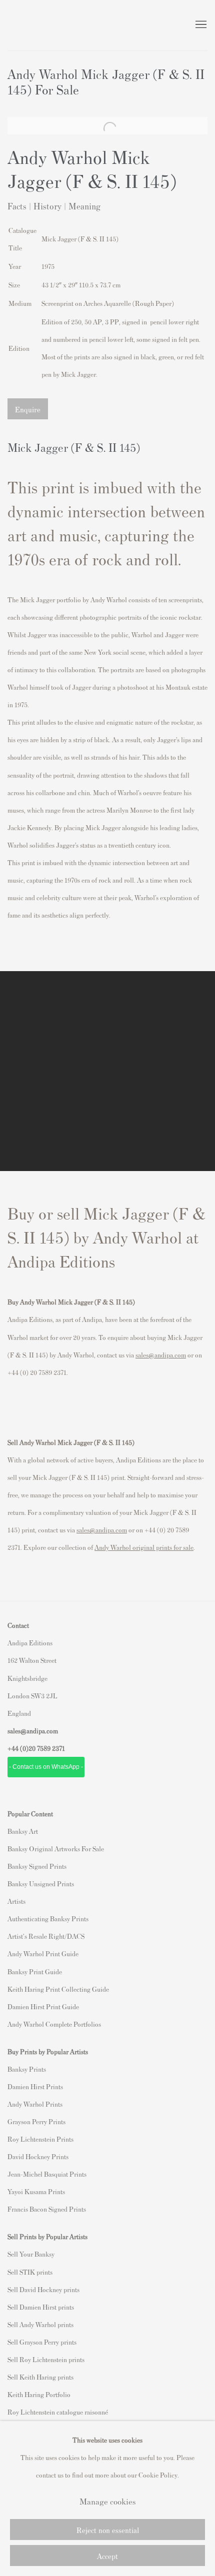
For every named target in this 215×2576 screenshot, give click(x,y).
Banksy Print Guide (35, 1971)
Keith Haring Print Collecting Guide (58, 1989)
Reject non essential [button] (108, 2530)
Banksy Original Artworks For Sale (57, 1849)
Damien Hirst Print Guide (43, 2006)
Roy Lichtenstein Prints (40, 2139)
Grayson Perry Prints (36, 2121)
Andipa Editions (42, 25)
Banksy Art (23, 1831)
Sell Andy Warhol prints (40, 2324)
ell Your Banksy (33, 2254)
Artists (16, 1901)
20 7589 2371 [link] (47, 1748)
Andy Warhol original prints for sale (144, 1547)
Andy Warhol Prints (35, 2104)
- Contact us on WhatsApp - (46, 1767)
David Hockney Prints (38, 2156)
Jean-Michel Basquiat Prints (47, 2174)
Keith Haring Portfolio (39, 2394)
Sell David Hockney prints (43, 2289)
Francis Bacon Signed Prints (47, 2209)
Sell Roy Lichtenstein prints (46, 2359)
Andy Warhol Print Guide (43, 1953)
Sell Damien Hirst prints (41, 2307)
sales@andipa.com (161, 1355)
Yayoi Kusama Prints (36, 2191)
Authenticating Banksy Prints (48, 1919)
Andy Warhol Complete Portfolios (54, 2024)
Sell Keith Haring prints (40, 2377)
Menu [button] (200, 25)
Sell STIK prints (30, 2272)
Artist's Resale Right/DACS (46, 1936)
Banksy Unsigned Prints (41, 1884)
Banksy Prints (27, 2069)
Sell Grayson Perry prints (42, 2342)
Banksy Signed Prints (37, 1866)
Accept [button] (107, 2556)
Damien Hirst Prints (35, 2086)
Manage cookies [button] (107, 2501)
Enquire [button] (28, 409)
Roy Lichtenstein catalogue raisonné (58, 2412)
